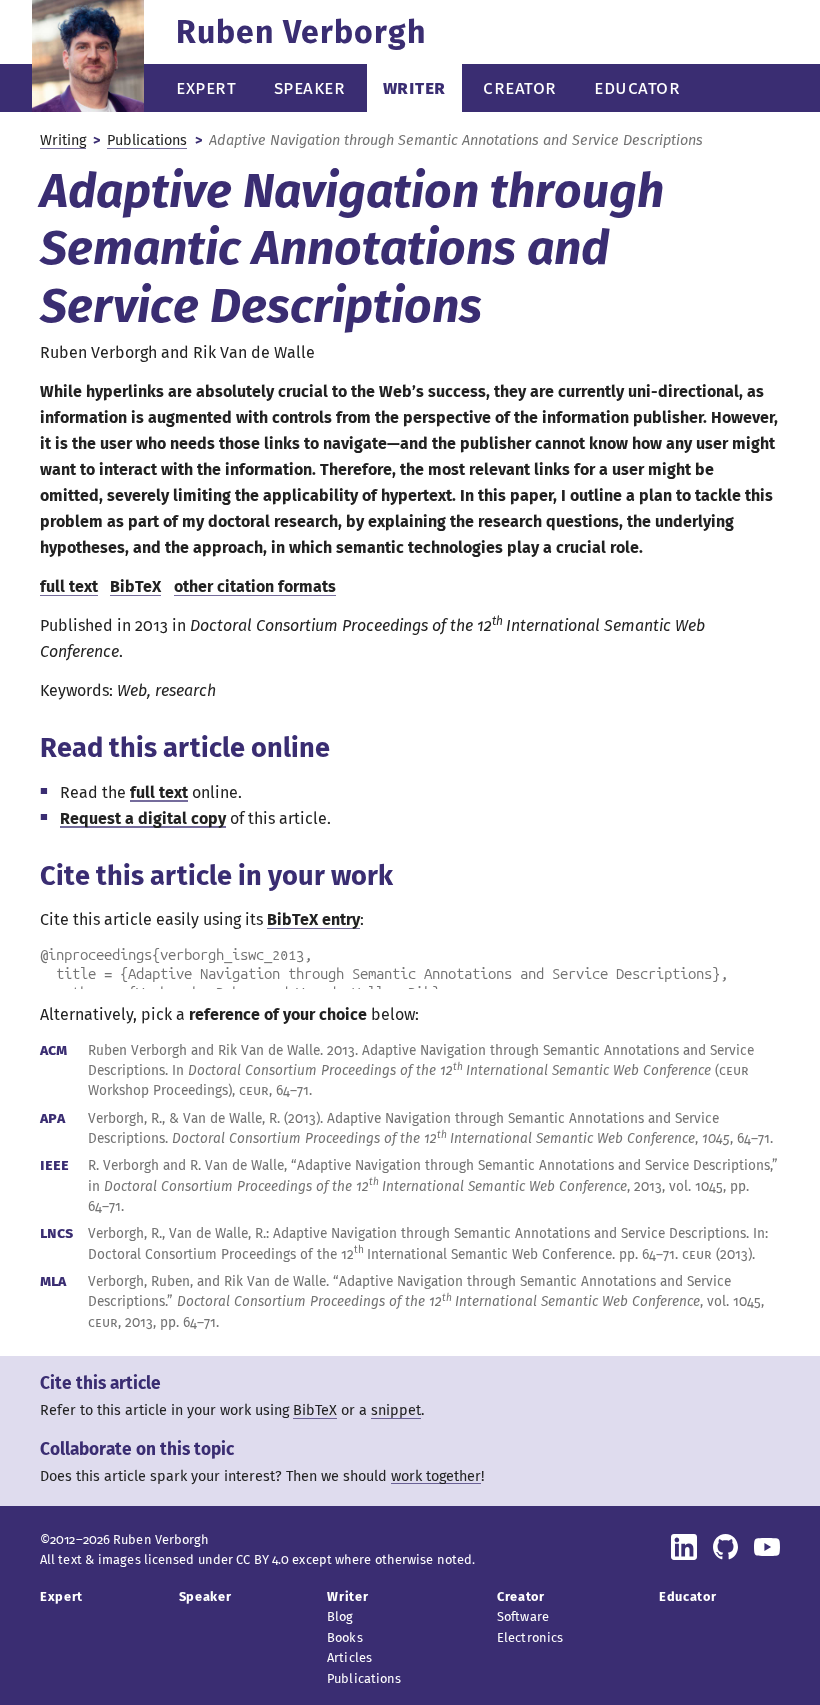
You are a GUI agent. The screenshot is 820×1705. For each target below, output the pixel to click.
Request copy (143, 818)
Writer (414, 87)
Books (345, 1637)
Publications (147, 140)
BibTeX (135, 586)
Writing (63, 140)
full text (159, 792)
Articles (349, 1657)
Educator (637, 87)
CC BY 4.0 (262, 1559)
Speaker (310, 87)
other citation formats (255, 586)
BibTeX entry (313, 919)
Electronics (530, 1637)
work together (436, 1476)
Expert (206, 87)
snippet (396, 1410)
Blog (340, 1616)
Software (523, 1616)
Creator (520, 87)
